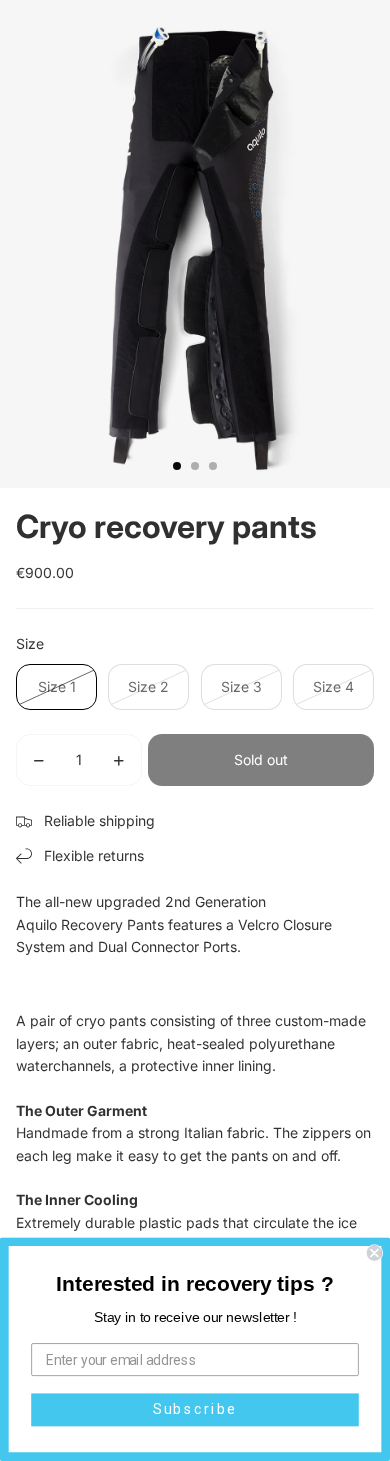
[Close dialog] (374, 1252)
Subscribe (195, 1409)
